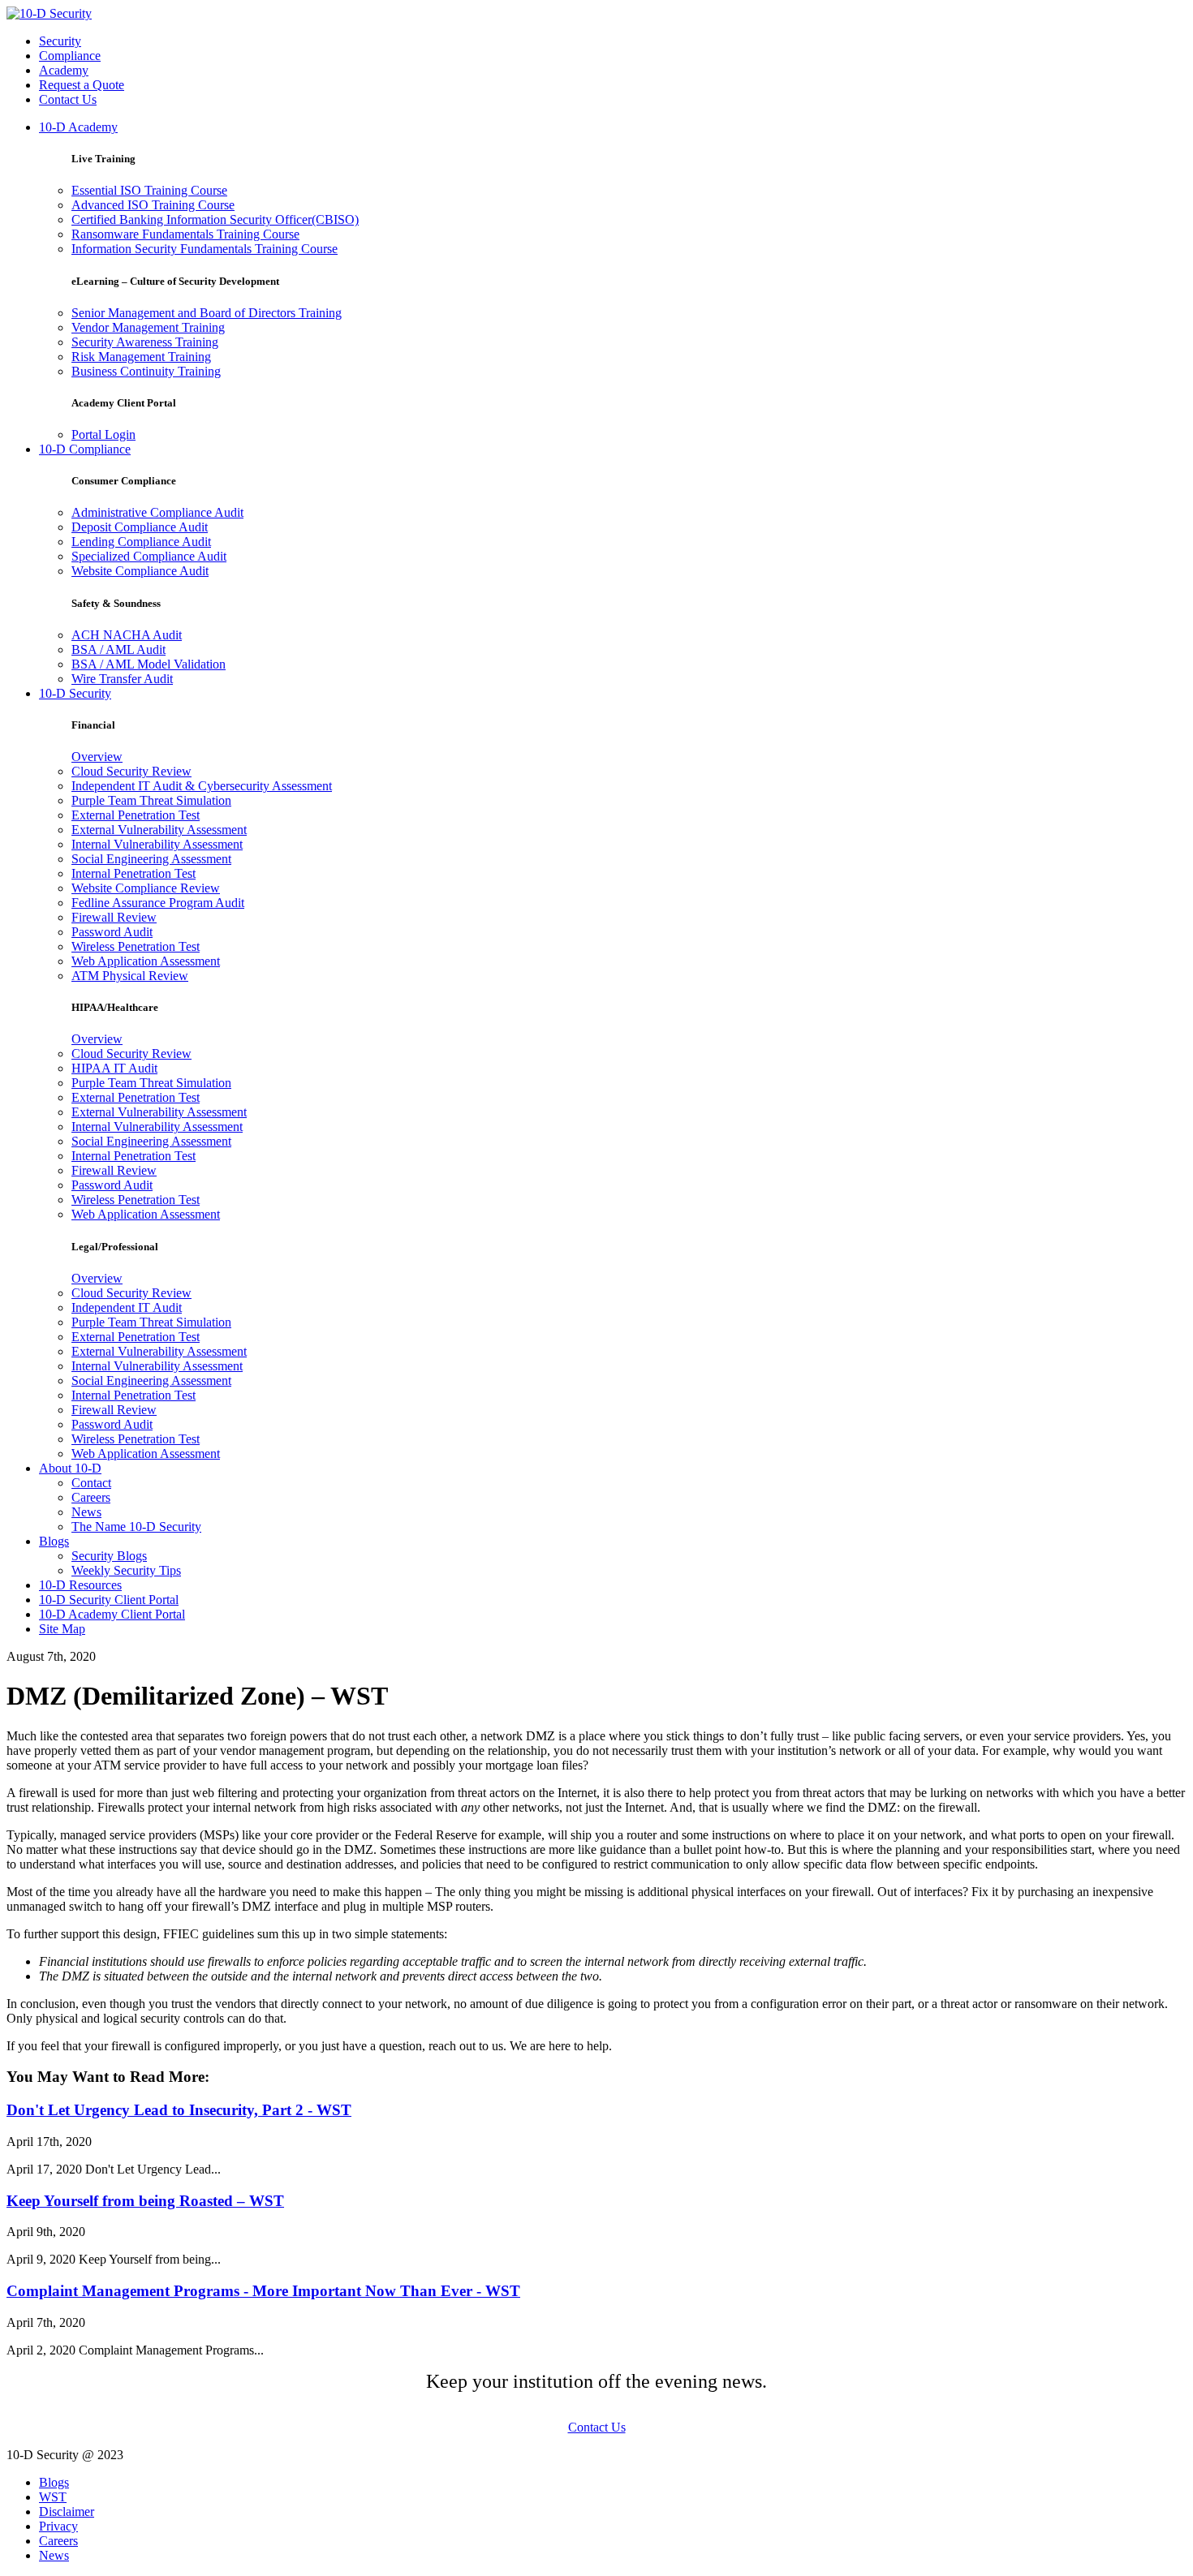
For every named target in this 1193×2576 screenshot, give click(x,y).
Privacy (58, 2526)
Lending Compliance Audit (141, 542)
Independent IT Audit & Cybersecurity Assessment (202, 786)
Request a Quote (82, 85)
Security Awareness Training (145, 342)
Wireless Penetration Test (136, 946)
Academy (64, 70)
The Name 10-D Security (136, 1527)
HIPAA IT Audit (114, 1068)
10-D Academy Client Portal (112, 1614)
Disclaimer (67, 2511)
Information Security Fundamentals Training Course (205, 249)
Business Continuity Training (146, 371)
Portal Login (103, 434)
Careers (91, 1497)
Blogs (54, 1541)
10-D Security (75, 693)
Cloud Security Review (131, 771)
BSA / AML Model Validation (149, 664)
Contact (91, 1483)
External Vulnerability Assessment (159, 830)
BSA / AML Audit (118, 649)
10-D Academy (78, 127)
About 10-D (70, 1468)
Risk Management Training (141, 357)
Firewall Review (114, 917)
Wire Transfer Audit (122, 679)
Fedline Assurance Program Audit (158, 903)
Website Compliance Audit (140, 571)
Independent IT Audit (127, 1307)
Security (60, 41)
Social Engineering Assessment (151, 859)
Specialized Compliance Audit (149, 556)
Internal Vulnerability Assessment (157, 844)
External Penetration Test (136, 815)
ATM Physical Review (130, 976)
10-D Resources (80, 1585)
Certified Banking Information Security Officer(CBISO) (215, 219)
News (86, 1512)
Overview (97, 757)
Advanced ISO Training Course (153, 205)
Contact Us (68, 99)
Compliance (70, 56)
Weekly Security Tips (126, 1570)
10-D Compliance (85, 449)
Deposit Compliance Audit (140, 527)
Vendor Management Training (148, 327)
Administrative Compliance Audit (157, 512)
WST (53, 2497)
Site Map (62, 1629)
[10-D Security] (49, 13)
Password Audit (112, 932)
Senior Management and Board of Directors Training (207, 313)
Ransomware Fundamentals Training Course (185, 234)
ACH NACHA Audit (127, 635)
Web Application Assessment (146, 961)
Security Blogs (109, 1556)
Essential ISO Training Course (149, 190)
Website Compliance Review (146, 888)
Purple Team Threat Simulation (151, 800)
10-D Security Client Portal (109, 1600)
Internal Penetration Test (134, 873)
